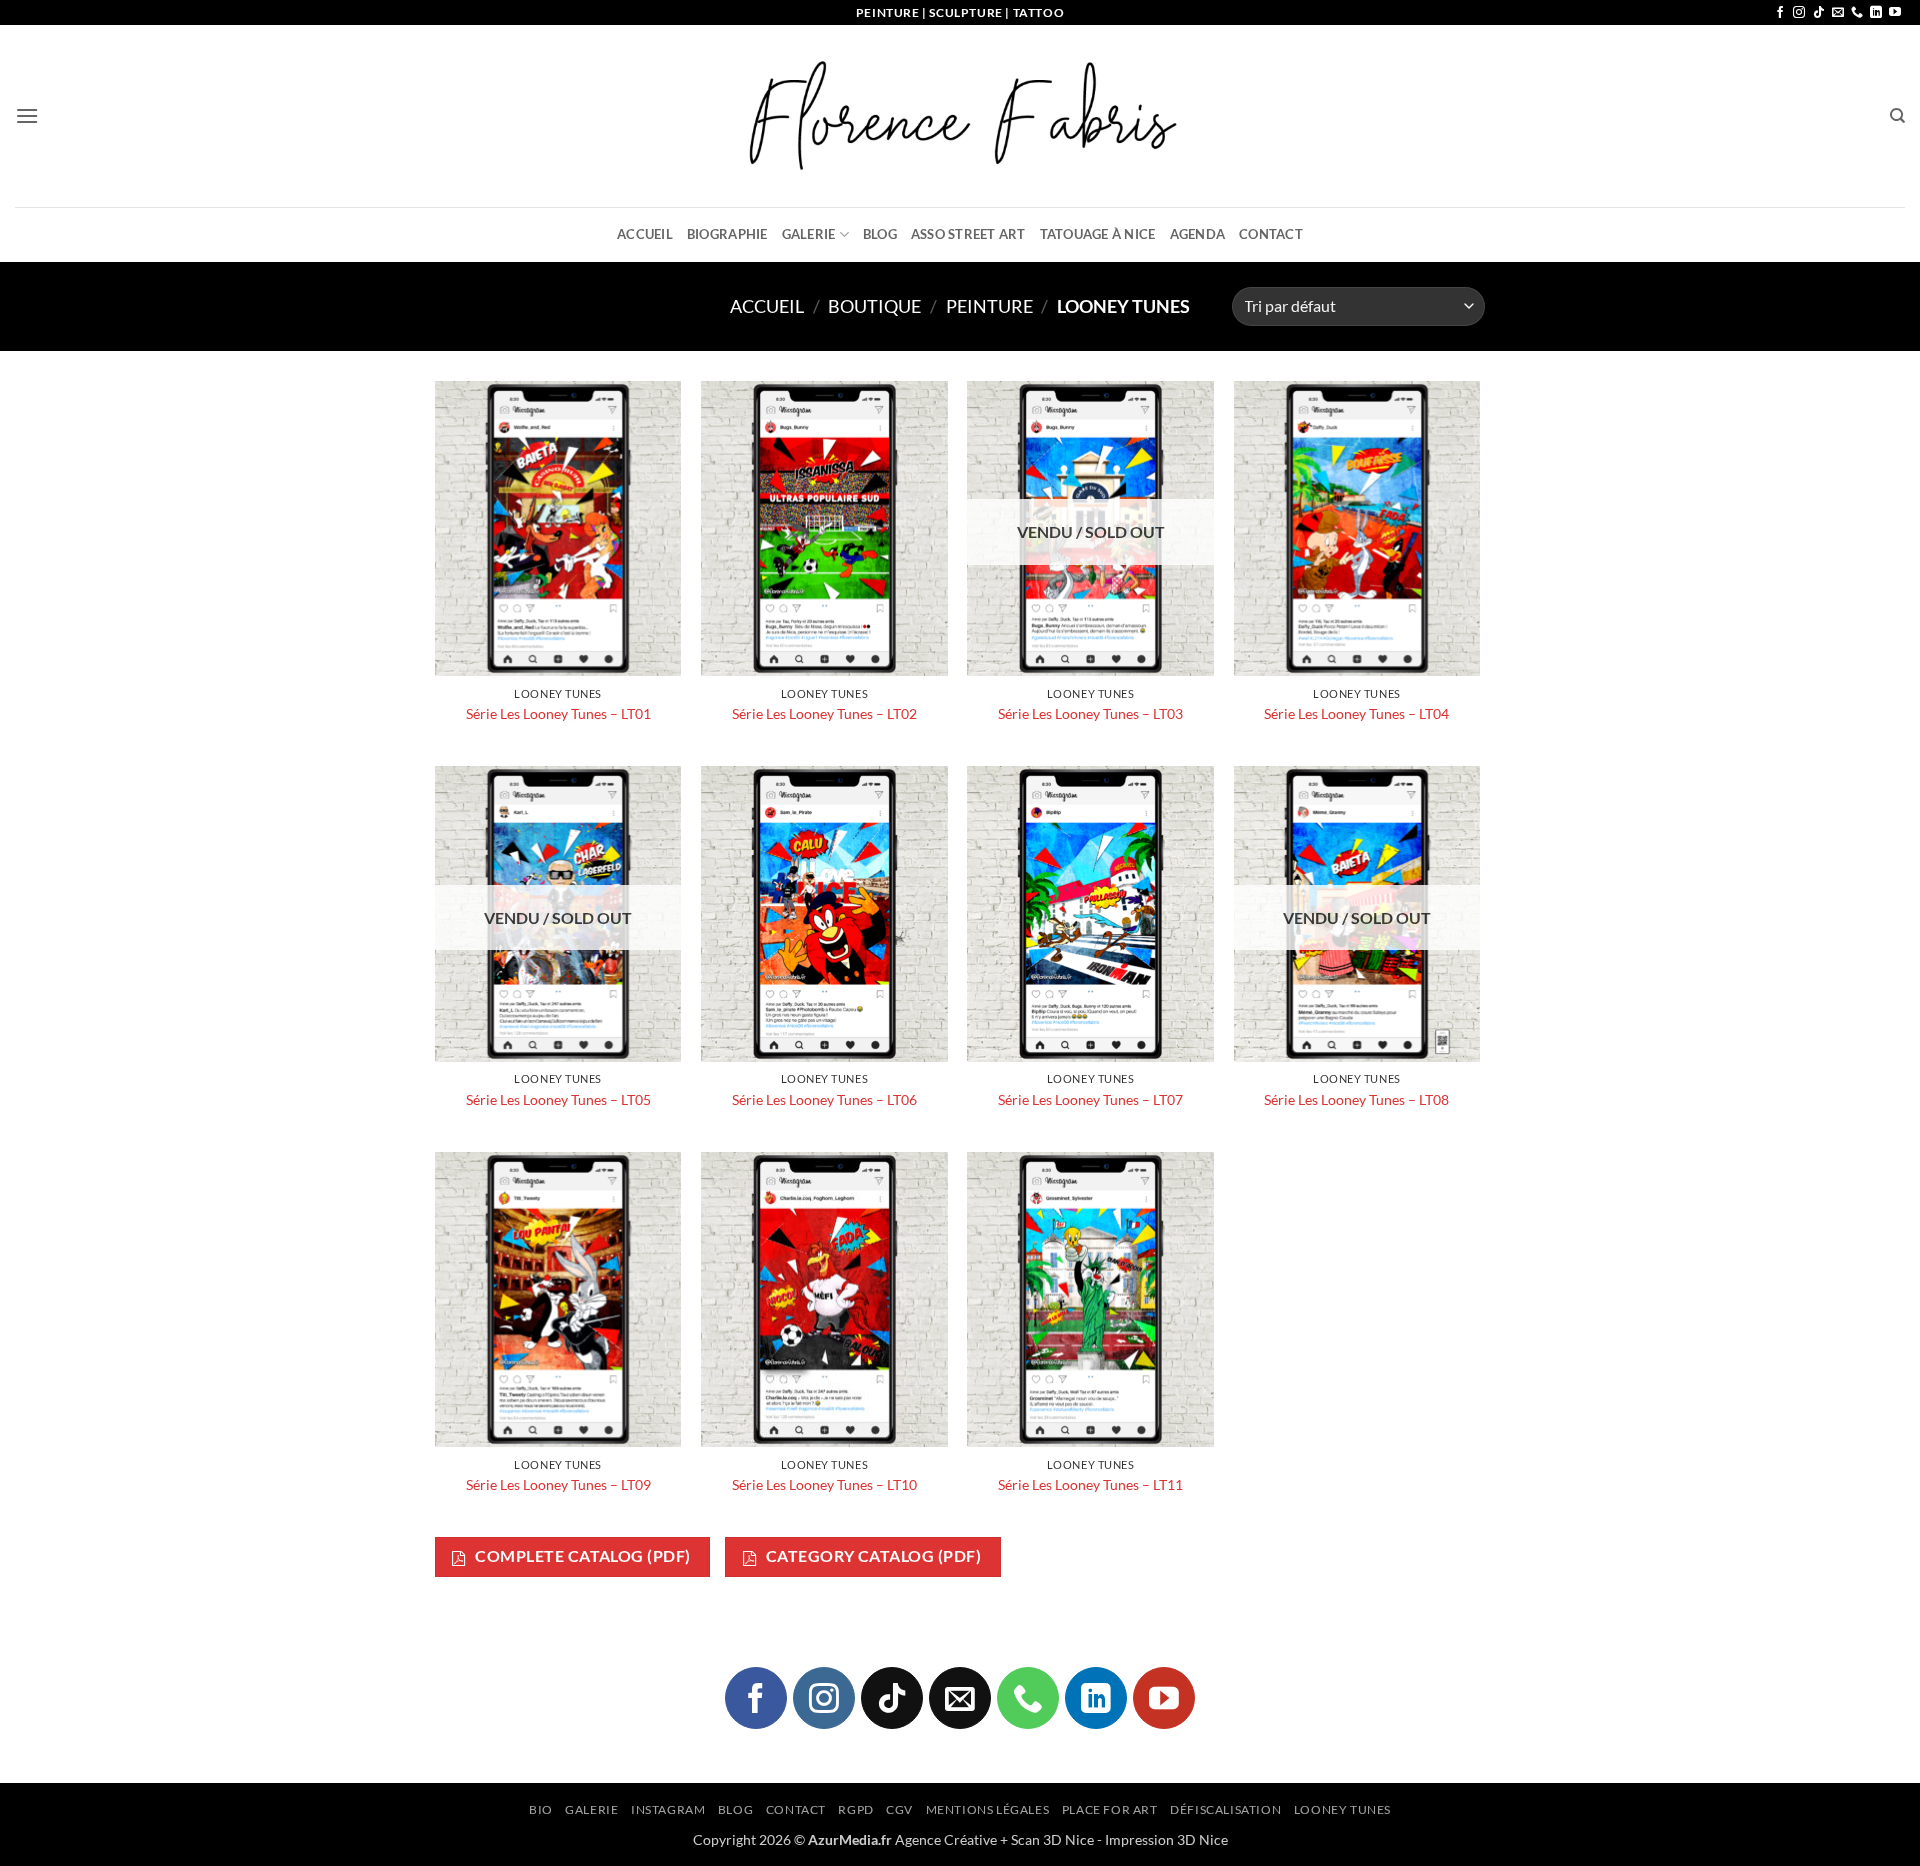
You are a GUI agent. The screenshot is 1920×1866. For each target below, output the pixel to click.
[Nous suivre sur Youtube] (1895, 13)
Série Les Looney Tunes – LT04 (1356, 713)
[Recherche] (1897, 116)
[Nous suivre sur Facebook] (1780, 13)
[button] (27, 115)
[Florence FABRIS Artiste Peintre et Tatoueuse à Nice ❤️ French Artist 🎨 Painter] (960, 116)
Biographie (727, 234)
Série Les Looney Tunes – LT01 (558, 713)
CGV (899, 1809)
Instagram (668, 1809)
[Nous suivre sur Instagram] (1799, 13)
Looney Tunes (1342, 1809)
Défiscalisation (1225, 1809)
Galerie (809, 234)
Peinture (989, 306)
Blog (880, 234)
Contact (1271, 234)
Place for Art (1110, 1809)
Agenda (1198, 234)
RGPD (855, 1809)
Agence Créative (946, 1839)
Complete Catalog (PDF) (581, 1556)
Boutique (874, 306)
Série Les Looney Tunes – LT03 (1090, 713)
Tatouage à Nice (1098, 234)
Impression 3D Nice (1166, 1839)
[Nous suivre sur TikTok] (1819, 13)
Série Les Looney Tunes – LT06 (824, 1099)
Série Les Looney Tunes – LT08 (1356, 1099)
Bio (541, 1809)
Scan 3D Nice (1052, 1839)
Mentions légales (988, 1809)
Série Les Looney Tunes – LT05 (558, 1099)
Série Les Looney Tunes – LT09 (558, 1484)
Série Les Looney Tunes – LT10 (824, 1484)
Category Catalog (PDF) (871, 1556)
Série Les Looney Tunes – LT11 (1090, 1484)
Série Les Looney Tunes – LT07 (1090, 1099)
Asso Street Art (968, 234)
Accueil (645, 234)
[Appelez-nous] (1857, 13)
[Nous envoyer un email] (1838, 13)
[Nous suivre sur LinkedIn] (1876, 13)
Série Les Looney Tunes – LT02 (824, 713)
